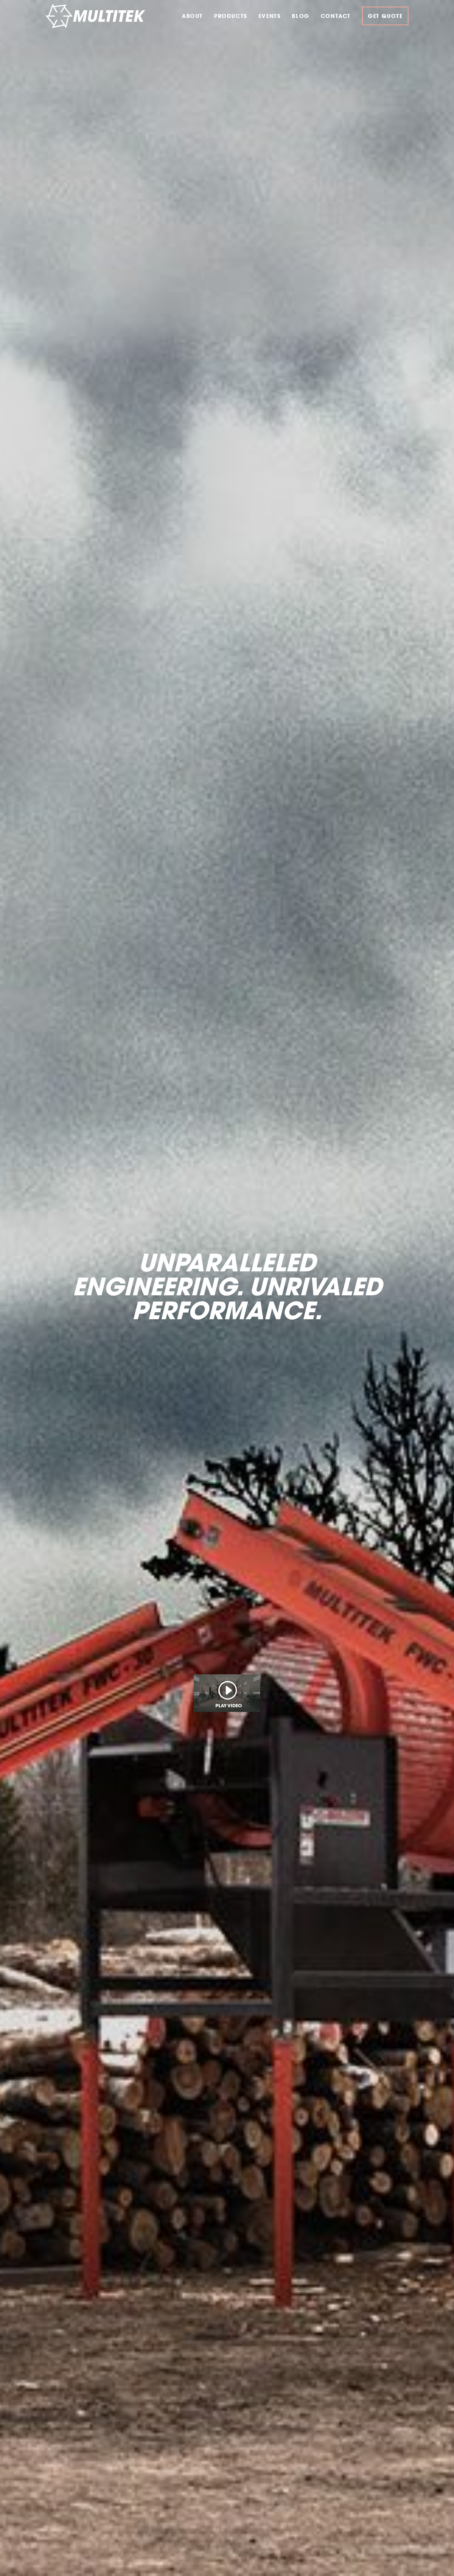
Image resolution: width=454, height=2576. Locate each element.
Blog (300, 16)
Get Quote (385, 16)
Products (231, 16)
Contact (336, 16)
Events (270, 16)
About (192, 16)
